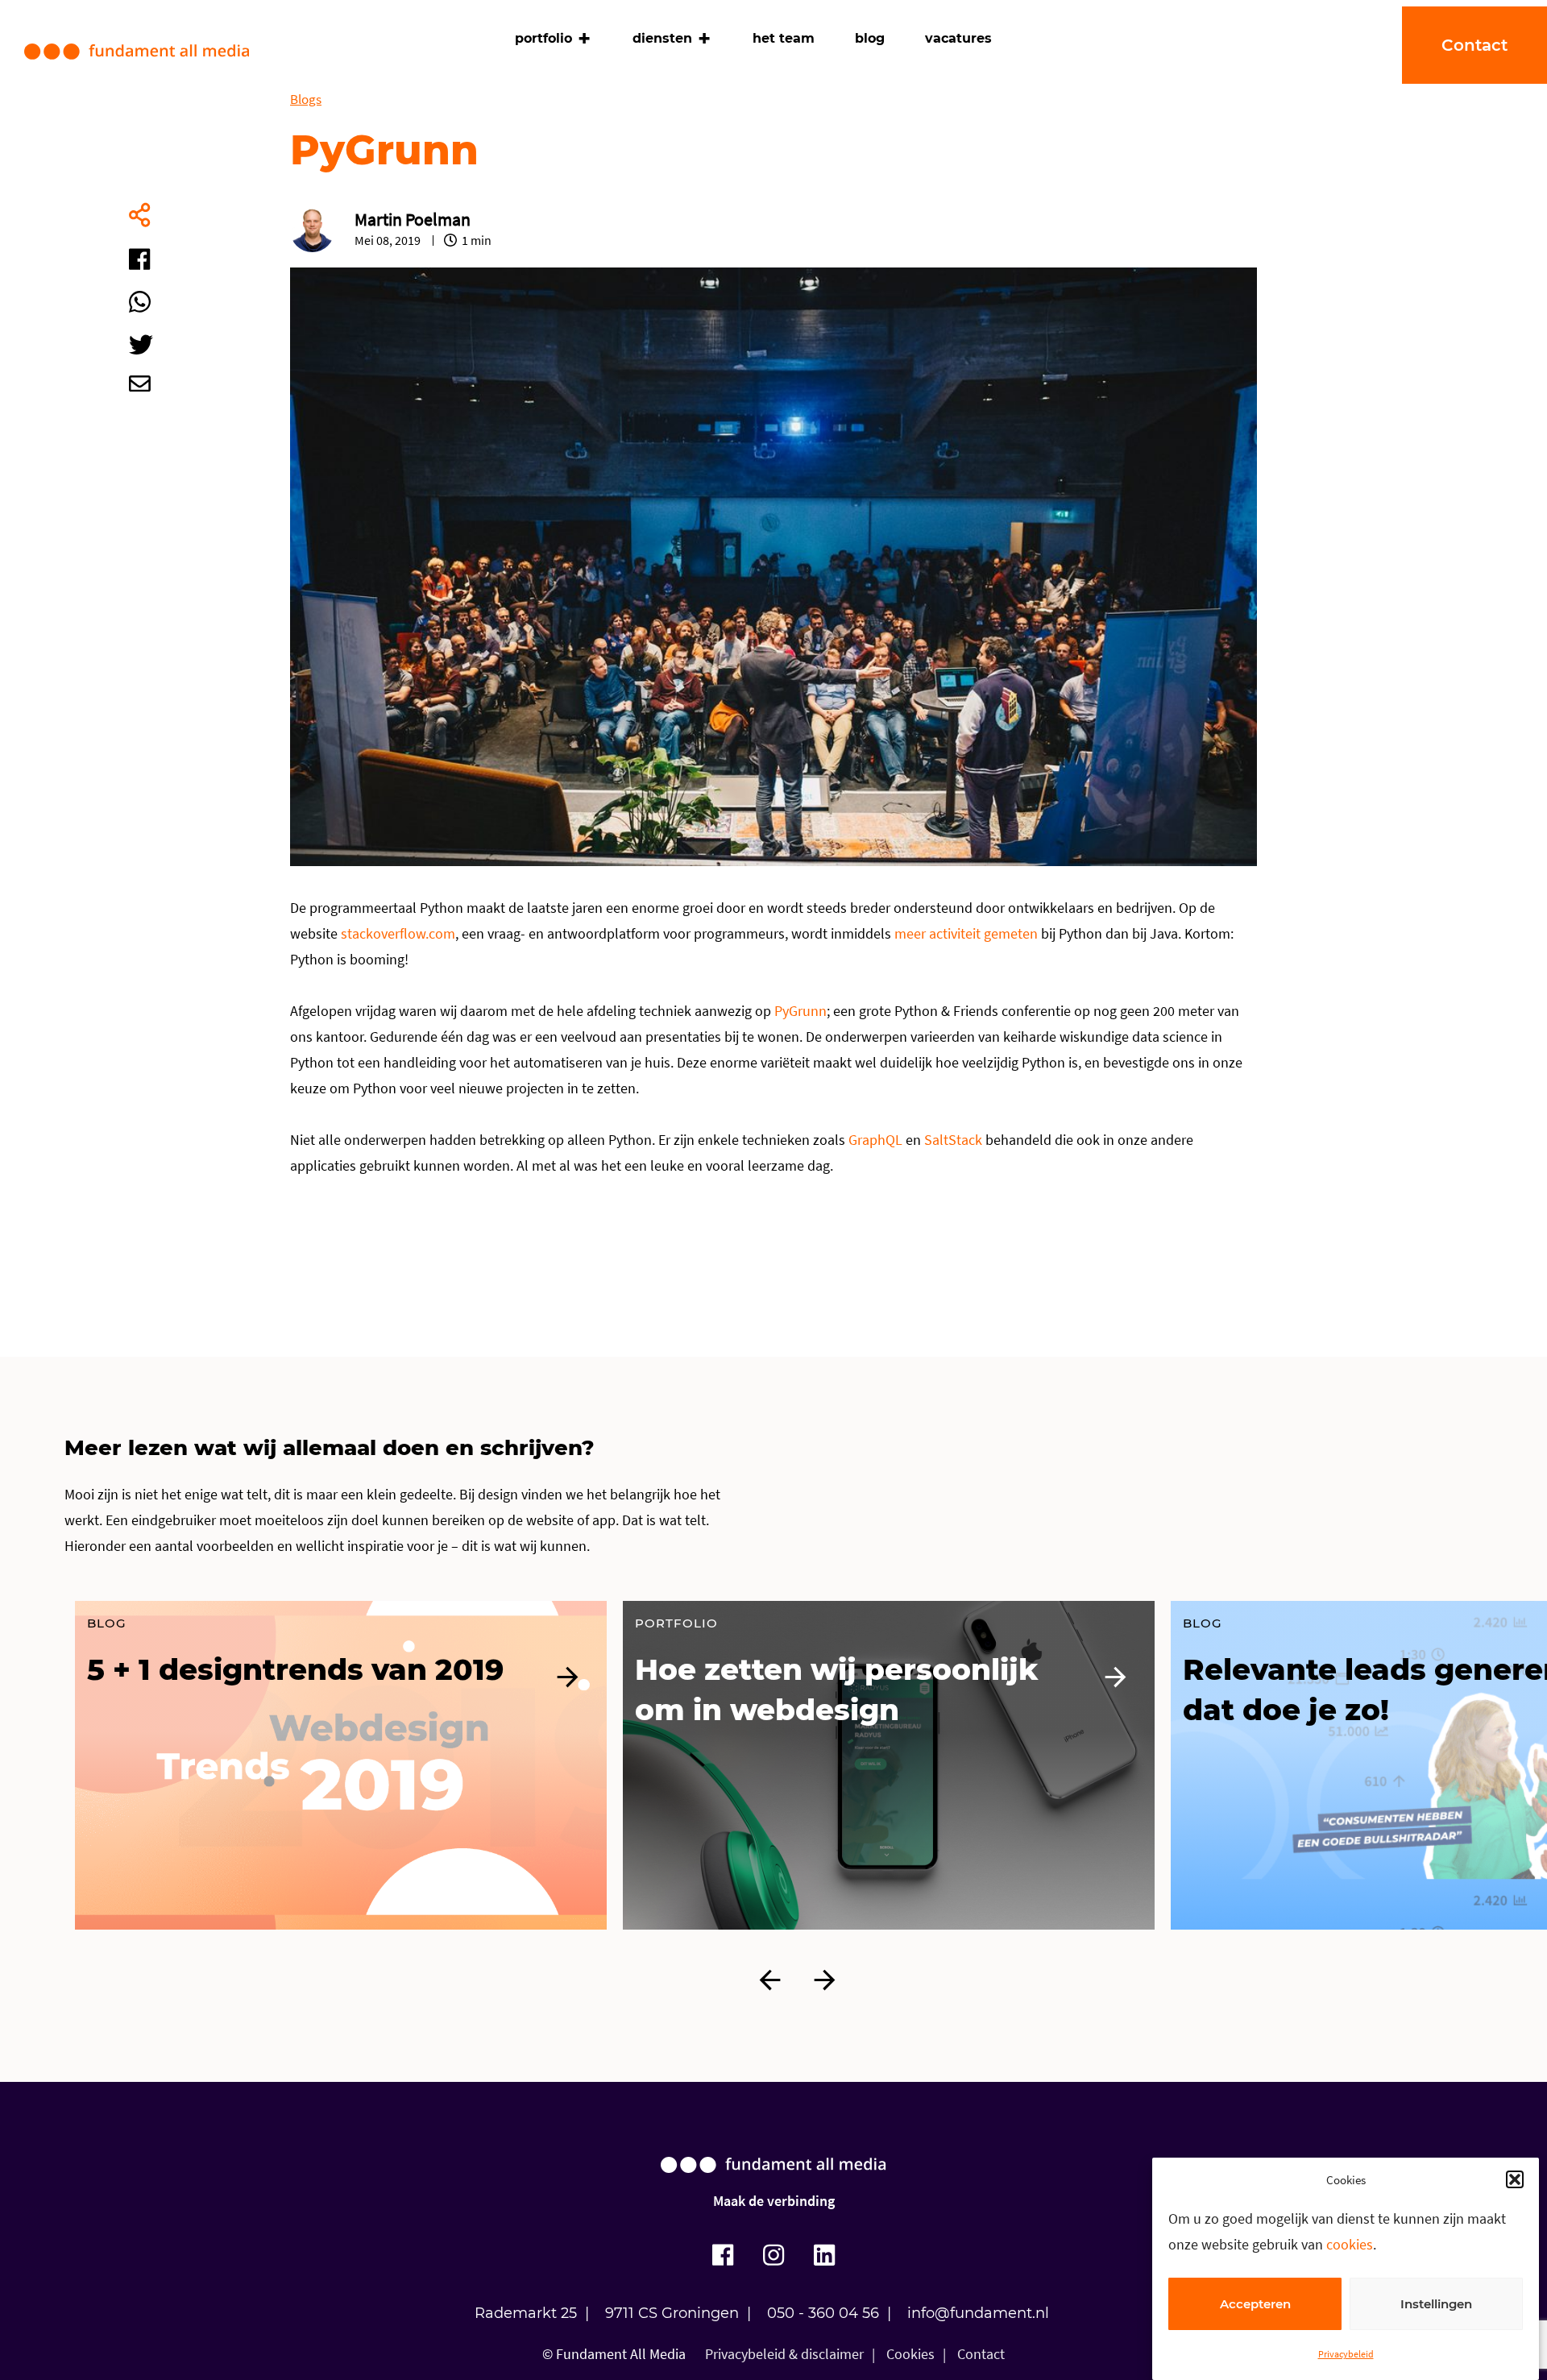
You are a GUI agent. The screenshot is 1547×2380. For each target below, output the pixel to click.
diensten (662, 38)
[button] (1515, 2179)
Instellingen (1436, 2304)
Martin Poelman (413, 219)
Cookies (910, 2354)
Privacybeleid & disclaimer (784, 2354)
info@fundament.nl (978, 2313)
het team (784, 38)
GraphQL (875, 1140)
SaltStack (953, 1140)
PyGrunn (800, 1011)
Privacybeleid (1346, 2354)
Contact (981, 2354)
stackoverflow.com (398, 933)
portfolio (543, 38)
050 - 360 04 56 (823, 2313)
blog (870, 38)
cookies (1350, 2244)
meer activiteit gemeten (966, 933)
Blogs (306, 99)
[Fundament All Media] (773, 2181)
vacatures (958, 38)
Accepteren (1255, 2304)
